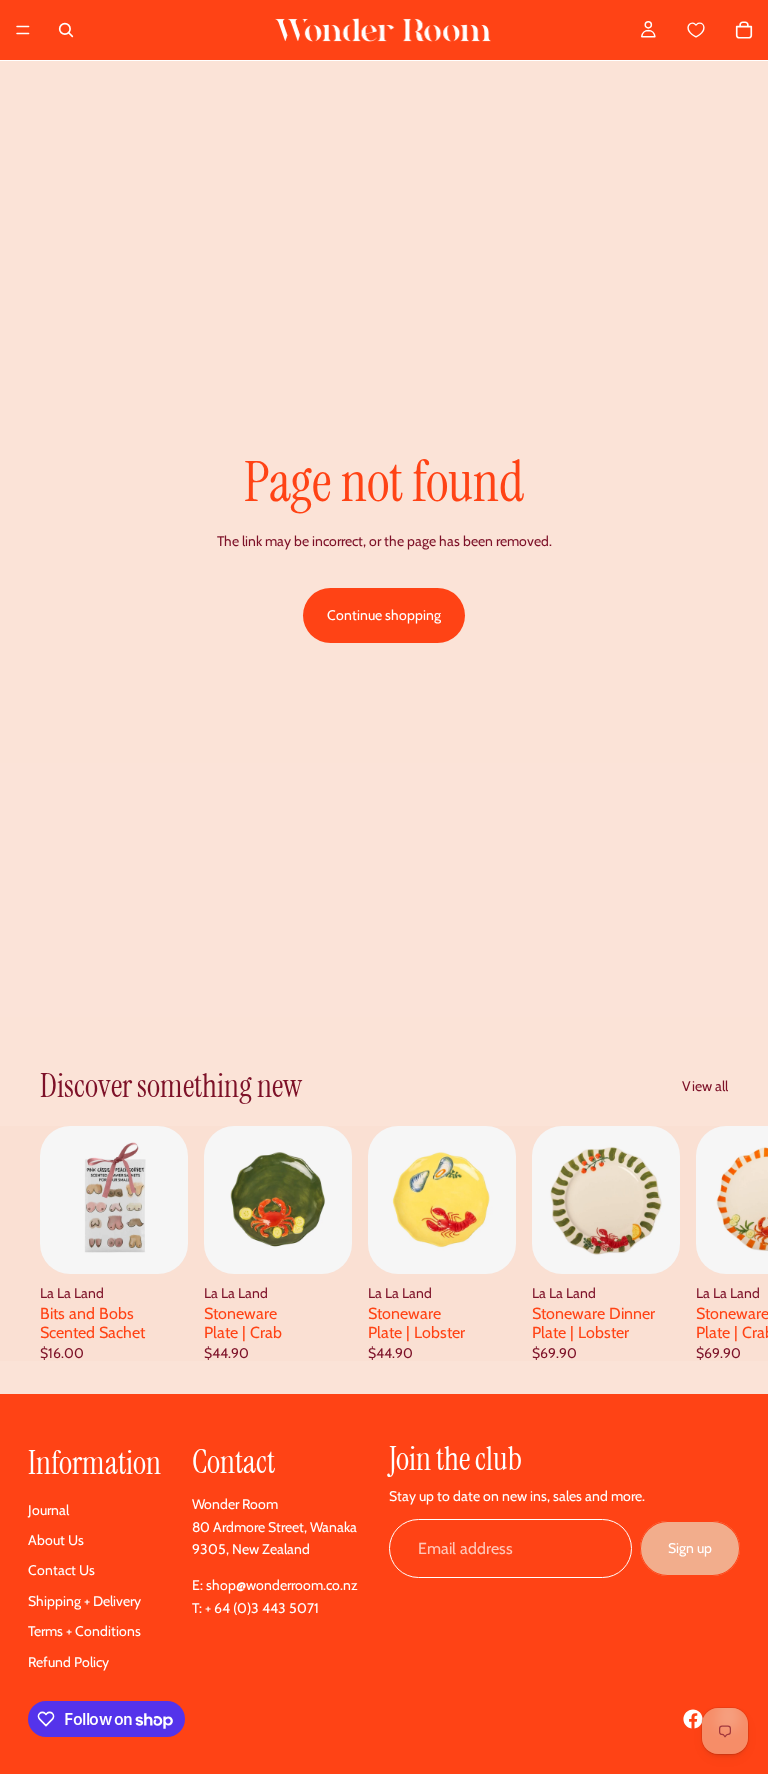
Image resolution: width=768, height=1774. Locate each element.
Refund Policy (68, 1662)
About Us (56, 1540)
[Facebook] (693, 1719)
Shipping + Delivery (84, 1601)
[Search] (66, 30)
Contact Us (61, 1570)
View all (705, 1086)
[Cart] (718, 30)
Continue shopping (384, 615)
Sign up (690, 1548)
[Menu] (23, 30)
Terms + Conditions (84, 1631)
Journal (48, 1510)
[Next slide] (706, 1243)
